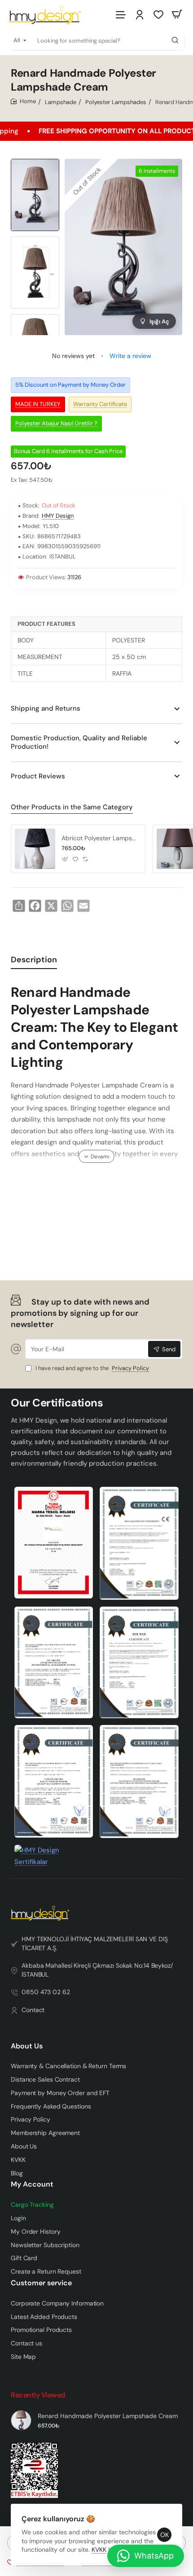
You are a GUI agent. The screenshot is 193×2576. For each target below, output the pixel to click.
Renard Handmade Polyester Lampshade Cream (108, 2416)
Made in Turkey (38, 404)
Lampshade (61, 102)
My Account (32, 2184)
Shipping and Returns (46, 708)
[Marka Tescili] (54, 1543)
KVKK (99, 2550)
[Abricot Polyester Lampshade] (35, 849)
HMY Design (58, 516)
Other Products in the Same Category (72, 807)
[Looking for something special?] (175, 40)
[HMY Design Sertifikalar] (139, 1543)
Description (34, 960)
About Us (27, 2046)
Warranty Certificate (100, 404)
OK (164, 2535)
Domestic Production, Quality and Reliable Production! (79, 742)
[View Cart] (177, 15)
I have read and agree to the (92, 1368)
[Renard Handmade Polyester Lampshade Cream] (21, 2420)
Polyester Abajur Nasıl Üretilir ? (56, 423)
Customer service (41, 2283)
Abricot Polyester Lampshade (100, 838)
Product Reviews (38, 776)
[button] (65, 859)
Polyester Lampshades (116, 102)
